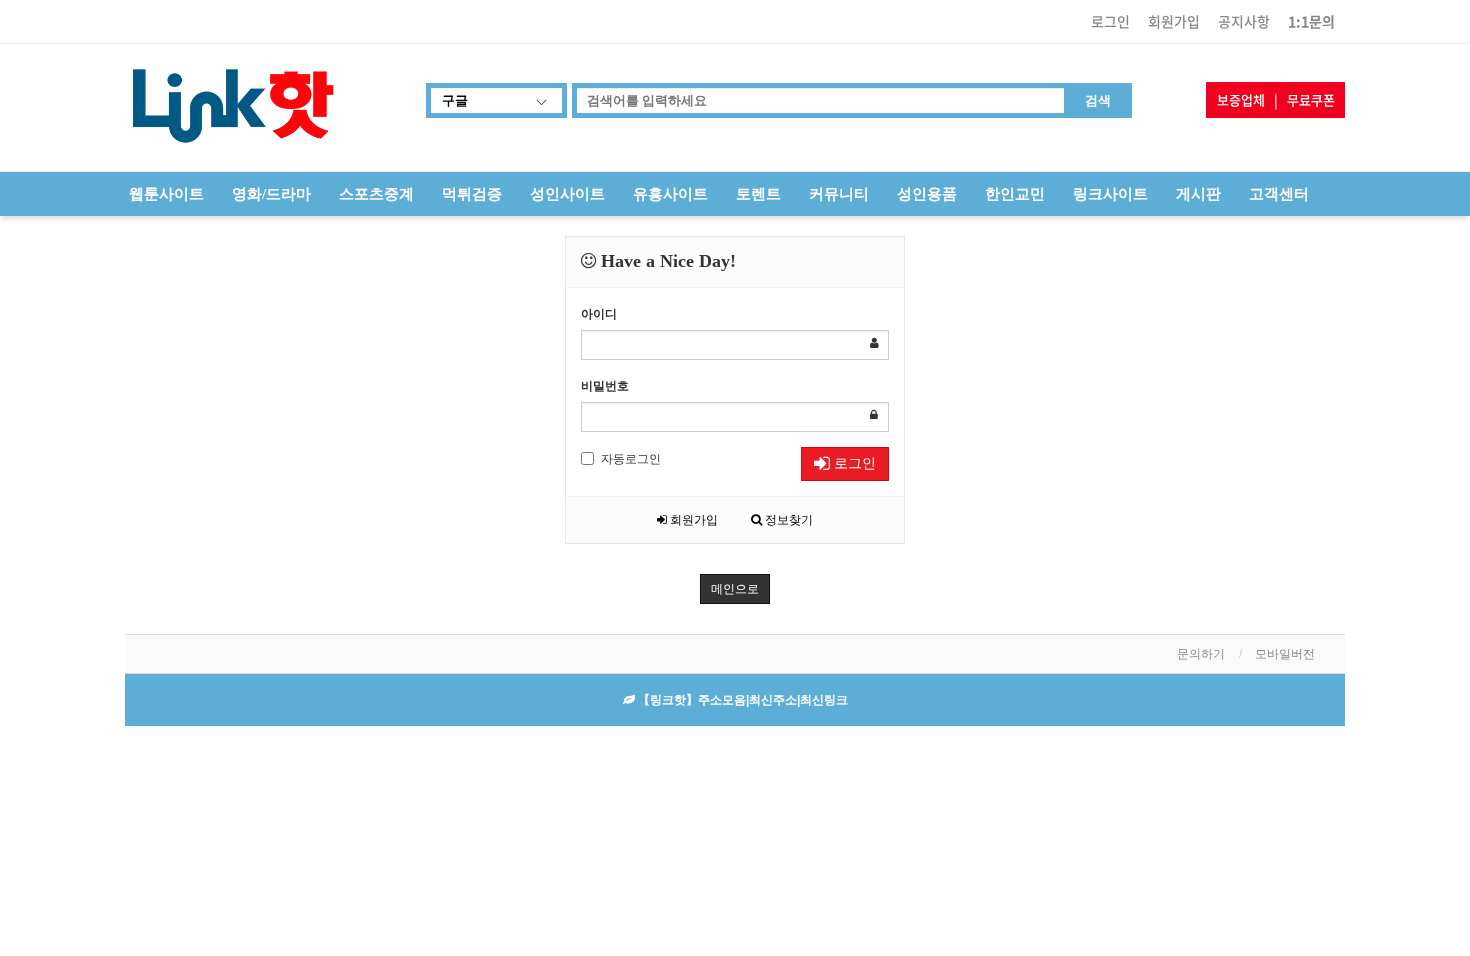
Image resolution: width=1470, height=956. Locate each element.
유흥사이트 (670, 194)
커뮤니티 (839, 194)
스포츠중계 (376, 194)
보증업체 (1241, 99)
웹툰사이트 (166, 194)
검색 (1098, 100)
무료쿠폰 (1311, 99)
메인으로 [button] (735, 589)
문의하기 (1201, 654)
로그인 (1110, 21)
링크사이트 (1110, 194)
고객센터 (1279, 194)
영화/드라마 (271, 194)
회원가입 (1174, 21)
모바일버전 (1285, 654)
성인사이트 (567, 194)
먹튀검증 (472, 194)
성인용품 (927, 194)
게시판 (1198, 194)
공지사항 (1244, 21)
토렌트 (758, 194)
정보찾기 (787, 520)
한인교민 (1015, 194)
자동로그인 (631, 459)
